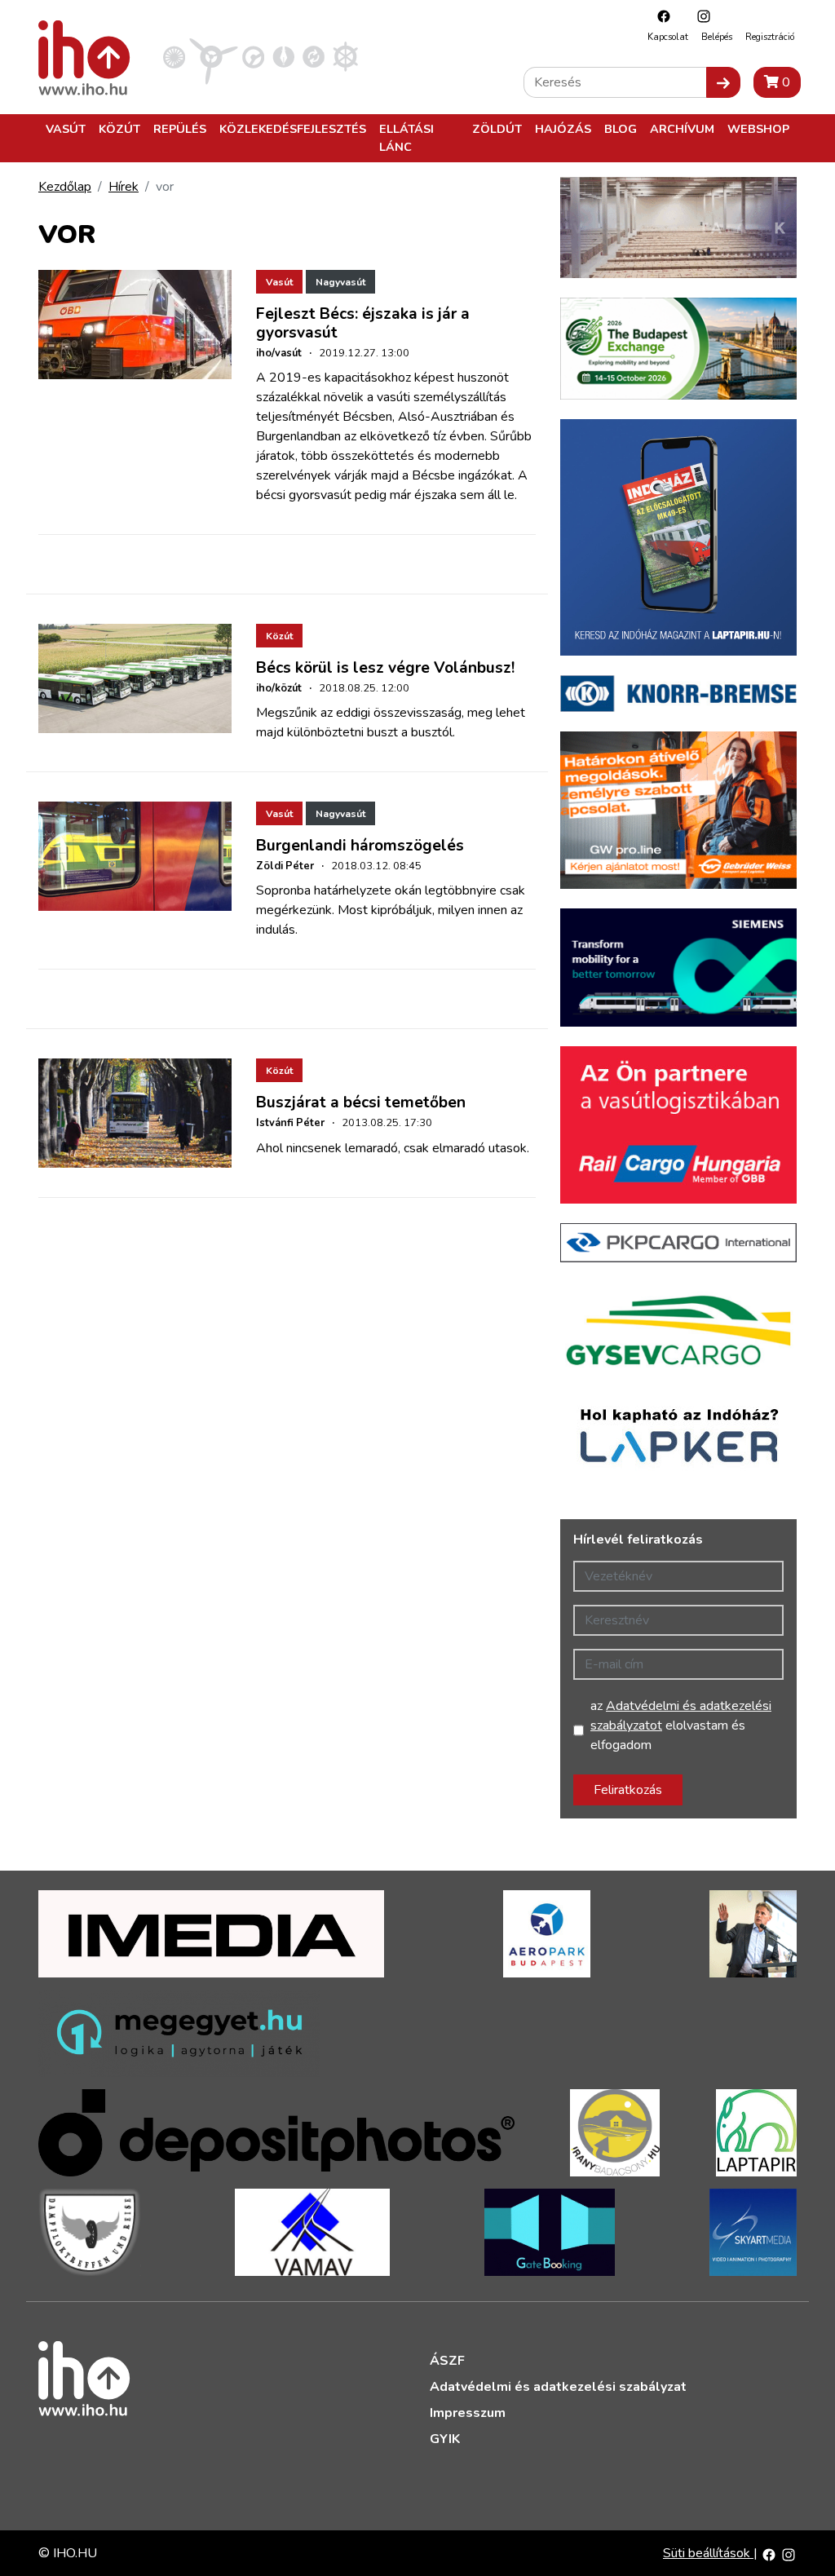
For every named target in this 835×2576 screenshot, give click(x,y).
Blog (621, 129)
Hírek (124, 187)
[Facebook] (660, 16)
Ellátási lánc (406, 138)
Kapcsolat (668, 37)
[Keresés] (723, 82)
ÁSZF (447, 2361)
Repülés (180, 129)
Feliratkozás (628, 1790)
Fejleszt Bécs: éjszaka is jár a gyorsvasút (363, 323)
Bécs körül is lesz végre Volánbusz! (385, 668)
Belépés (717, 37)
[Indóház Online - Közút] (253, 56)
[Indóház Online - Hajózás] (345, 56)
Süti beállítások (708, 2553)
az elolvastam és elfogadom (681, 1725)
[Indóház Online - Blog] (283, 56)
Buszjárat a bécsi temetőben (361, 1102)
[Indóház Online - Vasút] (174, 56)
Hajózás (563, 129)
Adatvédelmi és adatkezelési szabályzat (558, 2387)
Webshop (758, 129)
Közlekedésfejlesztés (293, 129)
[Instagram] (700, 16)
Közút (119, 129)
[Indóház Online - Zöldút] (314, 56)
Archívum (682, 129)
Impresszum (468, 2413)
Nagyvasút (340, 282)
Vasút (66, 129)
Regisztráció (770, 37)
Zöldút (497, 129)
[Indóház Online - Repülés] (214, 56)
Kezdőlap (65, 187)
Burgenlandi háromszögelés (360, 846)
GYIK (445, 2439)
